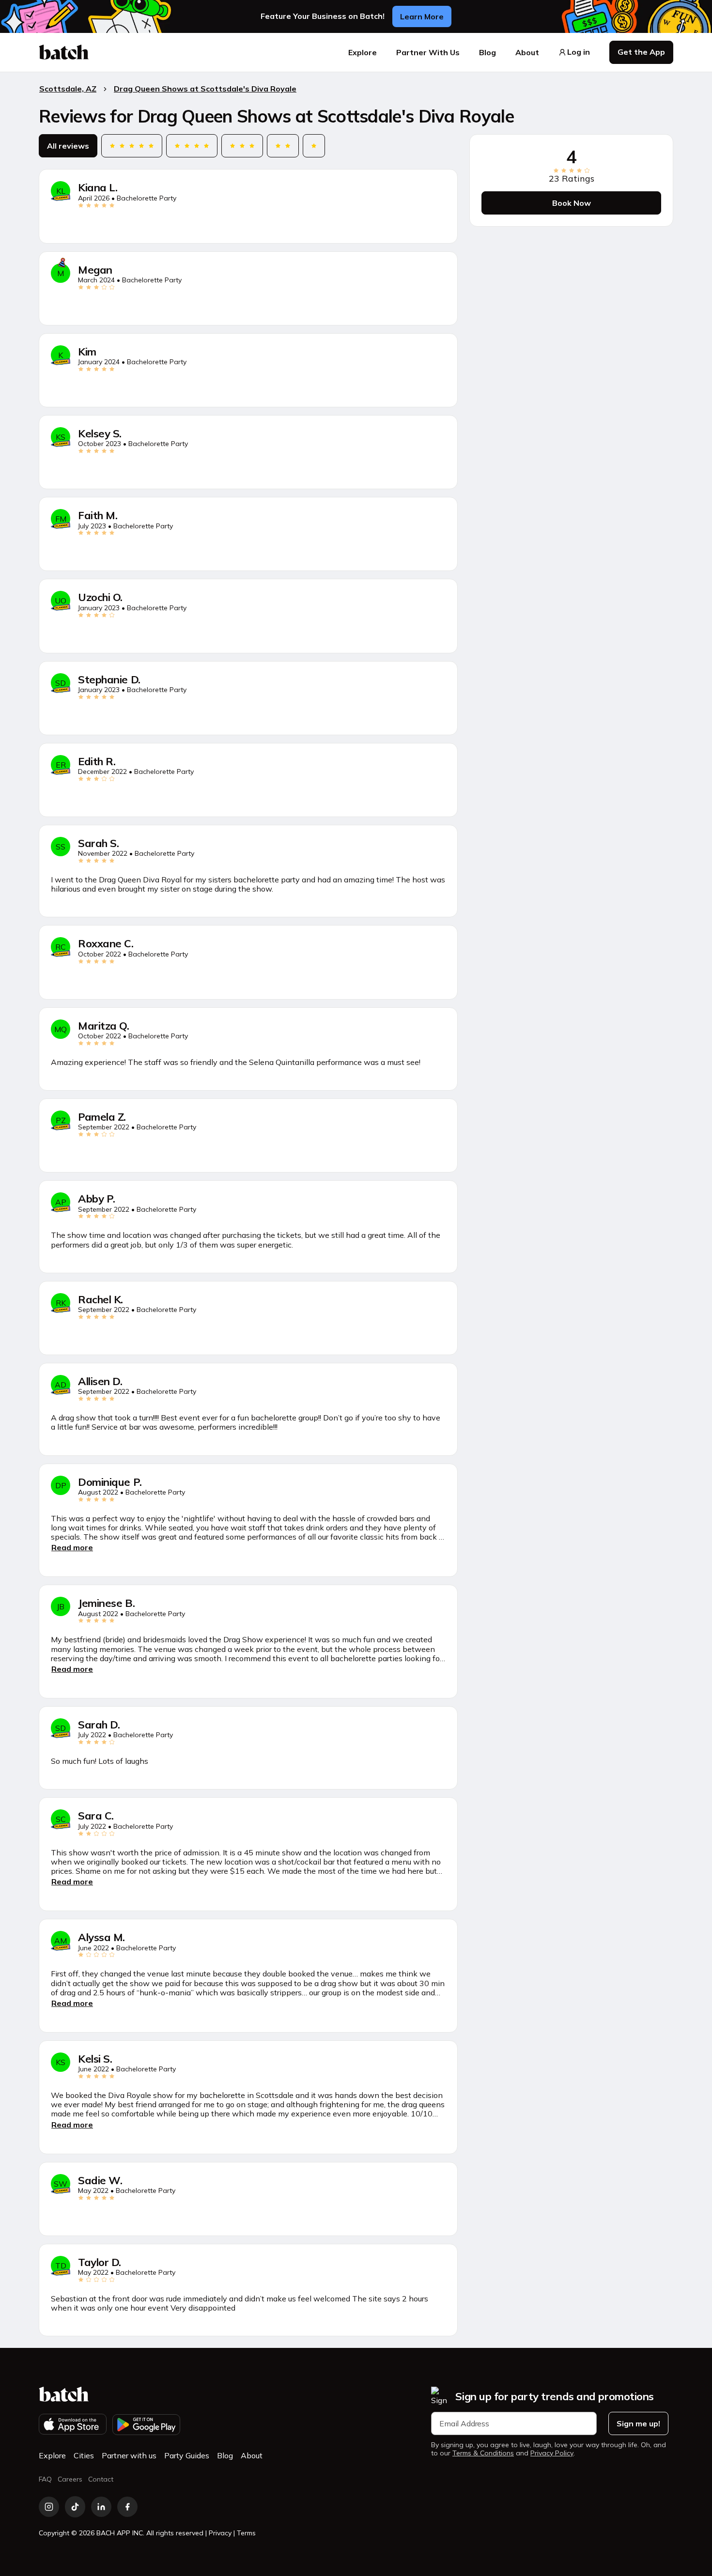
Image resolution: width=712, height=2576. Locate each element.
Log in (579, 52)
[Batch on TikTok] (75, 2507)
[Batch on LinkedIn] (101, 2507)
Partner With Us (428, 52)
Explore (363, 52)
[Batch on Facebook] (127, 2507)
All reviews (68, 146)
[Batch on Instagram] (49, 2507)
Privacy (220, 2533)
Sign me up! (638, 2423)
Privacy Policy (552, 2453)
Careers (70, 2479)
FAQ (45, 2479)
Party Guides (187, 2455)
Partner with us (129, 2455)
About (527, 52)
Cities (84, 2455)
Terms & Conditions (483, 2453)
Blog (488, 52)
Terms (246, 2533)
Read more (72, 1547)
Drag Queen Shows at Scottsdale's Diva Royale (205, 89)
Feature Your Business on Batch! (323, 16)
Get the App (641, 52)
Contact (101, 2479)
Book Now (572, 203)
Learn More (422, 16)
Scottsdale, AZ (68, 89)
